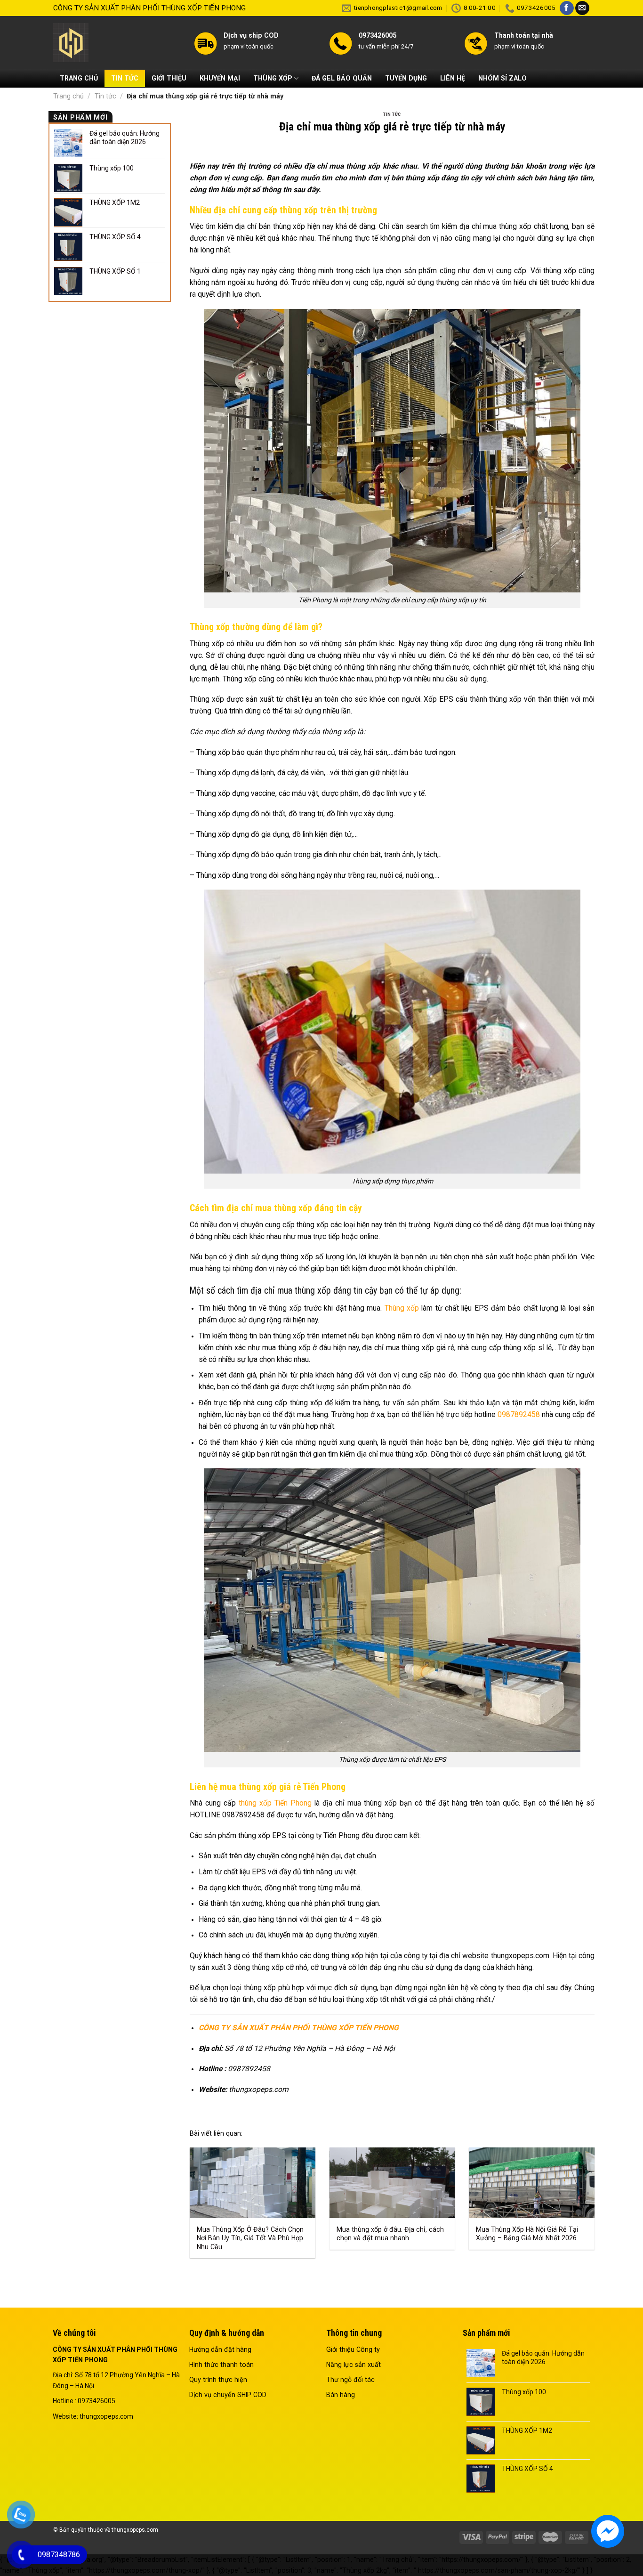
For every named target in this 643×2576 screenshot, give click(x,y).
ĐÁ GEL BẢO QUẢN (342, 78)
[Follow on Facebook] (567, 8)
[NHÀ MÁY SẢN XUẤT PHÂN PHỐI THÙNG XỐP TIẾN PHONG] (116, 43)
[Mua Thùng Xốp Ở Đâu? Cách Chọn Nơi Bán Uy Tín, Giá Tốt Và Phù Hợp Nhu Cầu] (253, 2183)
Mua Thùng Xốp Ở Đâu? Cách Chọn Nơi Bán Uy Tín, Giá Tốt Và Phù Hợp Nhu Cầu (250, 2238)
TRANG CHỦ (79, 78)
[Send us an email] (582, 8)
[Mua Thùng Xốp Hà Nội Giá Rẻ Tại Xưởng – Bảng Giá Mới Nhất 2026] (532, 2183)
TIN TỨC (125, 78)
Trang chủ (68, 96)
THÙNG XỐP (273, 78)
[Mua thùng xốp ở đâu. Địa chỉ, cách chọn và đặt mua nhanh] (392, 2183)
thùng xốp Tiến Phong (275, 1803)
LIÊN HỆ (453, 78)
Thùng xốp (402, 1308)
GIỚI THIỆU (169, 78)
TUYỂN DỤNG (406, 78)
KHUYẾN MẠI (220, 78)
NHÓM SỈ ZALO (502, 78)
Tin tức (105, 96)
